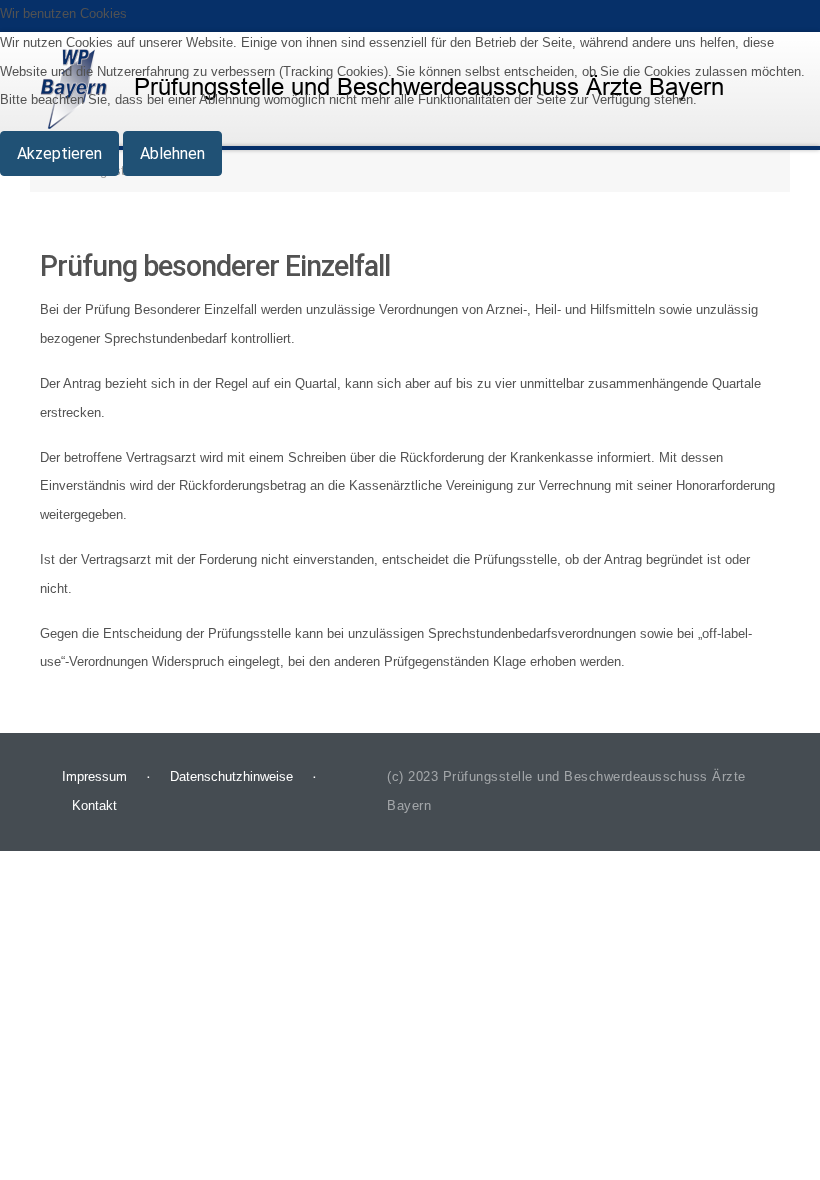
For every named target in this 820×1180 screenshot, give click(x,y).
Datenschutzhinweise (231, 776)
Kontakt (94, 805)
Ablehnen (172, 153)
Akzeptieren (59, 153)
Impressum (94, 776)
